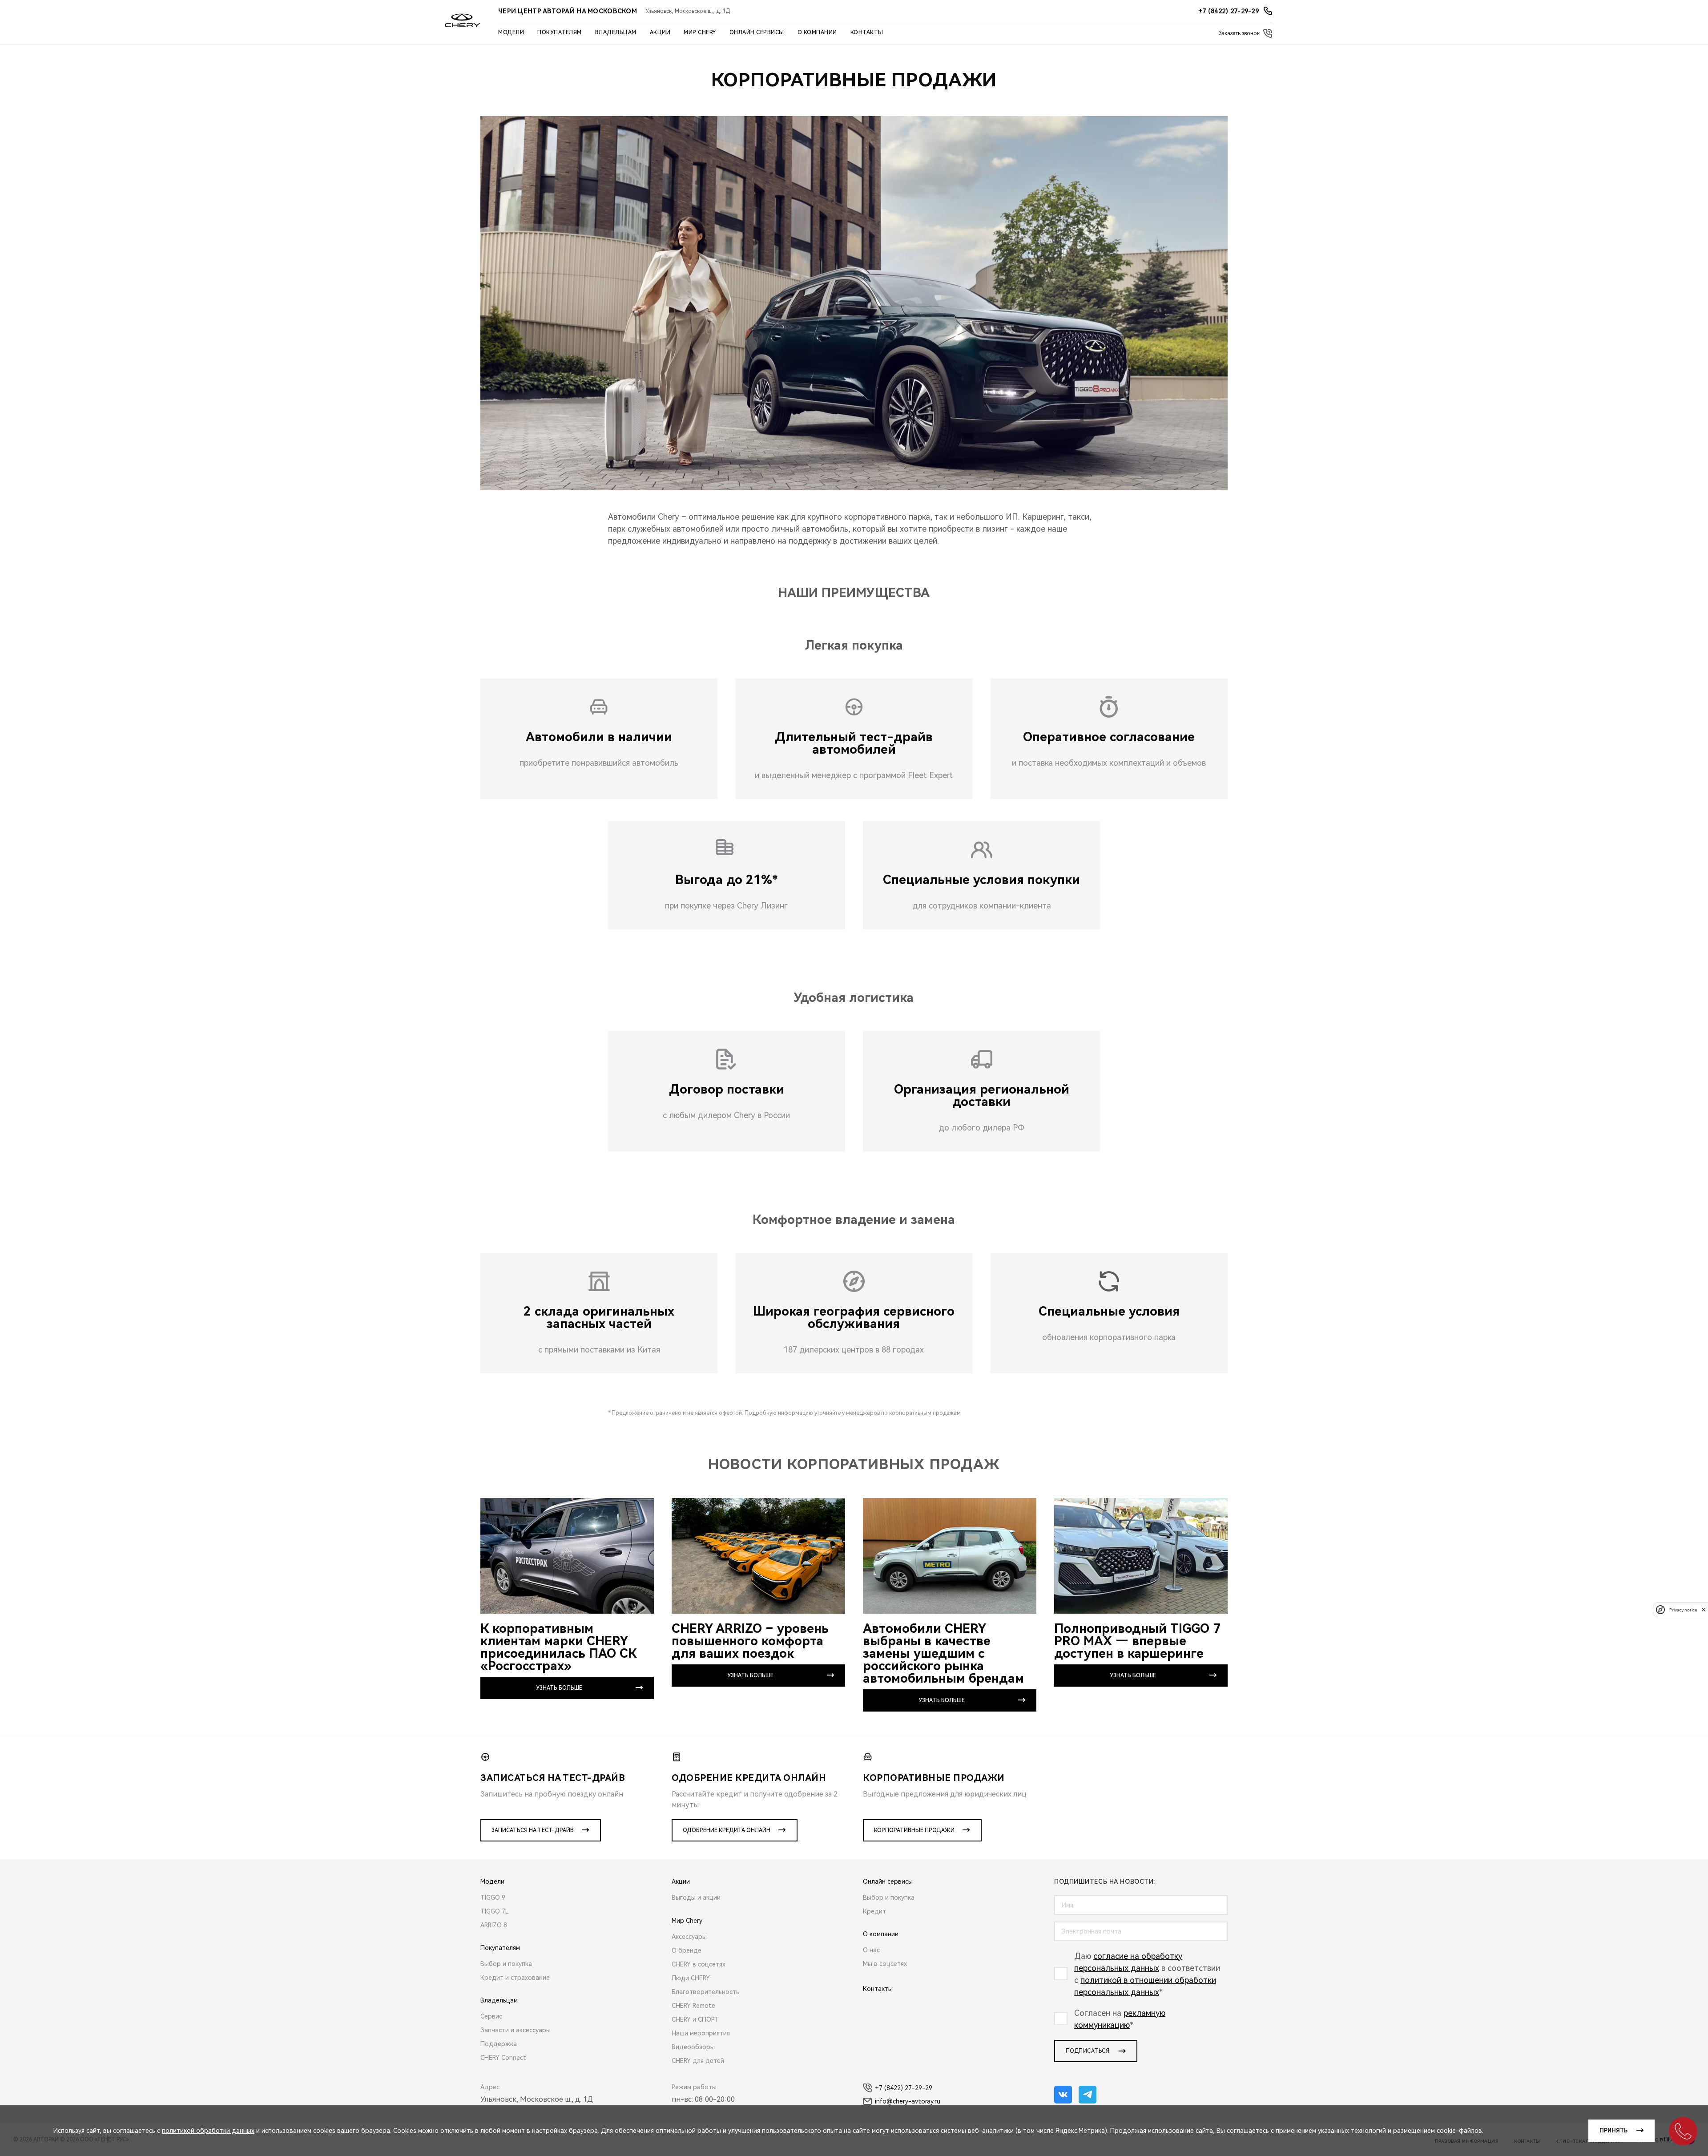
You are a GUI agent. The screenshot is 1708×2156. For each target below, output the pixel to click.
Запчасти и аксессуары (516, 2030)
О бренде (687, 1950)
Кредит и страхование (515, 1978)
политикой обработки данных (208, 2131)
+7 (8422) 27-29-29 (904, 2088)
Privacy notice (1683, 1609)
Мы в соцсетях (885, 1964)
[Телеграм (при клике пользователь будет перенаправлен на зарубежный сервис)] (1088, 2095)
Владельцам (616, 32)
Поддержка (499, 2044)
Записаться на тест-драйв (533, 1830)
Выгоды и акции (696, 1898)
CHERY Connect (503, 2058)
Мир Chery (700, 32)
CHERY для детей (698, 2061)
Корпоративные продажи (914, 1830)
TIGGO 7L (495, 1911)
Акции (660, 32)
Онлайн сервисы (757, 32)
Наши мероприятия (701, 2033)
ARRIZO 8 (494, 1925)
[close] (1704, 1609)
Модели (511, 32)
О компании (817, 32)
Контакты (867, 32)
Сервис (491, 2016)
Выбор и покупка (506, 1964)
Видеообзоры (693, 2047)
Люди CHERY (691, 1978)
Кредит (874, 1911)
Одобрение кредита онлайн (727, 1830)
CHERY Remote (693, 2006)
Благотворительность (705, 1992)
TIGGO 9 (493, 1898)
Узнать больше (559, 1688)
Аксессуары (689, 1937)
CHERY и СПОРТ (695, 2019)
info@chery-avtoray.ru (908, 2101)
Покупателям (560, 32)
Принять (1613, 2131)
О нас (871, 1950)
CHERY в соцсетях (699, 1964)
